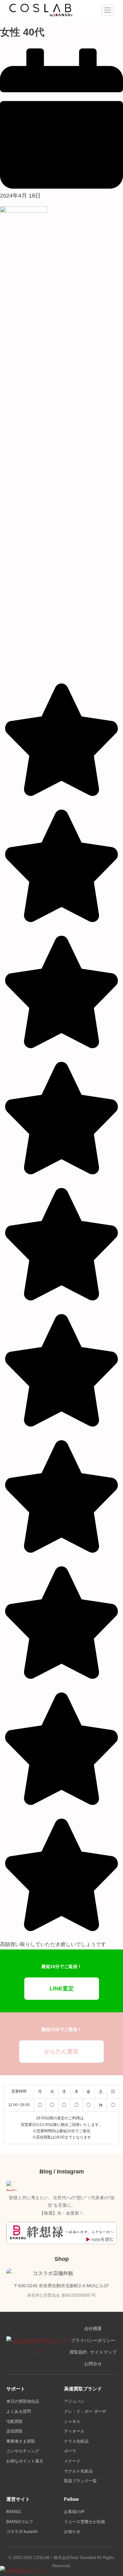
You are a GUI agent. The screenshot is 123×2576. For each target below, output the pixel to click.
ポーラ (70, 2451)
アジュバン (74, 2401)
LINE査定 (62, 1988)
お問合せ (93, 2364)
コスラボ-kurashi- (22, 2531)
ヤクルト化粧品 (78, 2471)
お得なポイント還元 (25, 2461)
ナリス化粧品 (76, 2441)
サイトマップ (103, 2352)
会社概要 (93, 2329)
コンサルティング (23, 2451)
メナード (72, 2461)
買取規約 (78, 2352)
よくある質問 (19, 2411)
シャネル (72, 2421)
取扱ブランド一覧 (80, 2481)
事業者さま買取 (21, 2441)
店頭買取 (15, 2431)
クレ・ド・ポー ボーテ (85, 2411)
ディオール (74, 2431)
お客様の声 (74, 2512)
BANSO (14, 2512)
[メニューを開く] (108, 10)
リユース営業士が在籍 (85, 2522)
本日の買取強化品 (23, 2401)
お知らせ (72, 2531)
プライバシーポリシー (93, 2341)
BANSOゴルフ (20, 2522)
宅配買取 (15, 2421)
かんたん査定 (61, 2051)
